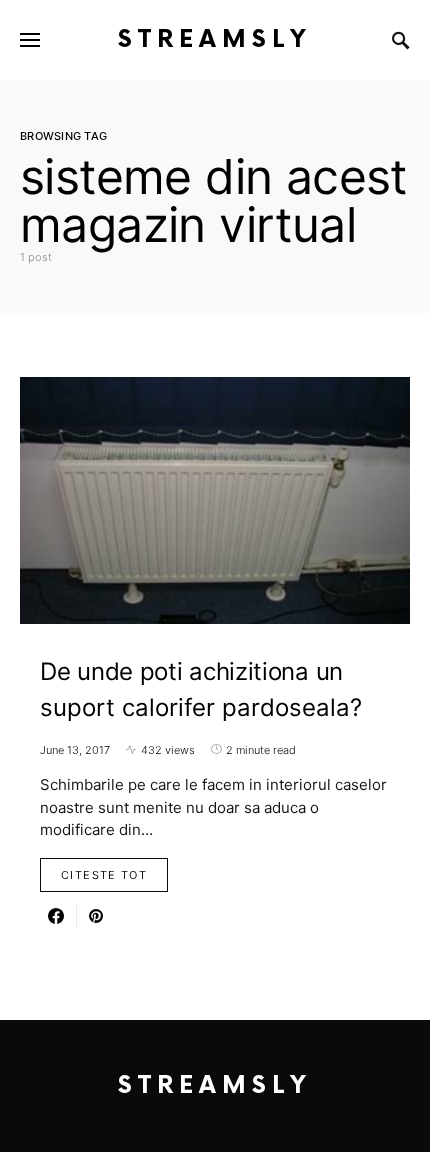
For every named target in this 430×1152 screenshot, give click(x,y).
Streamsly (215, 39)
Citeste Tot (104, 875)
